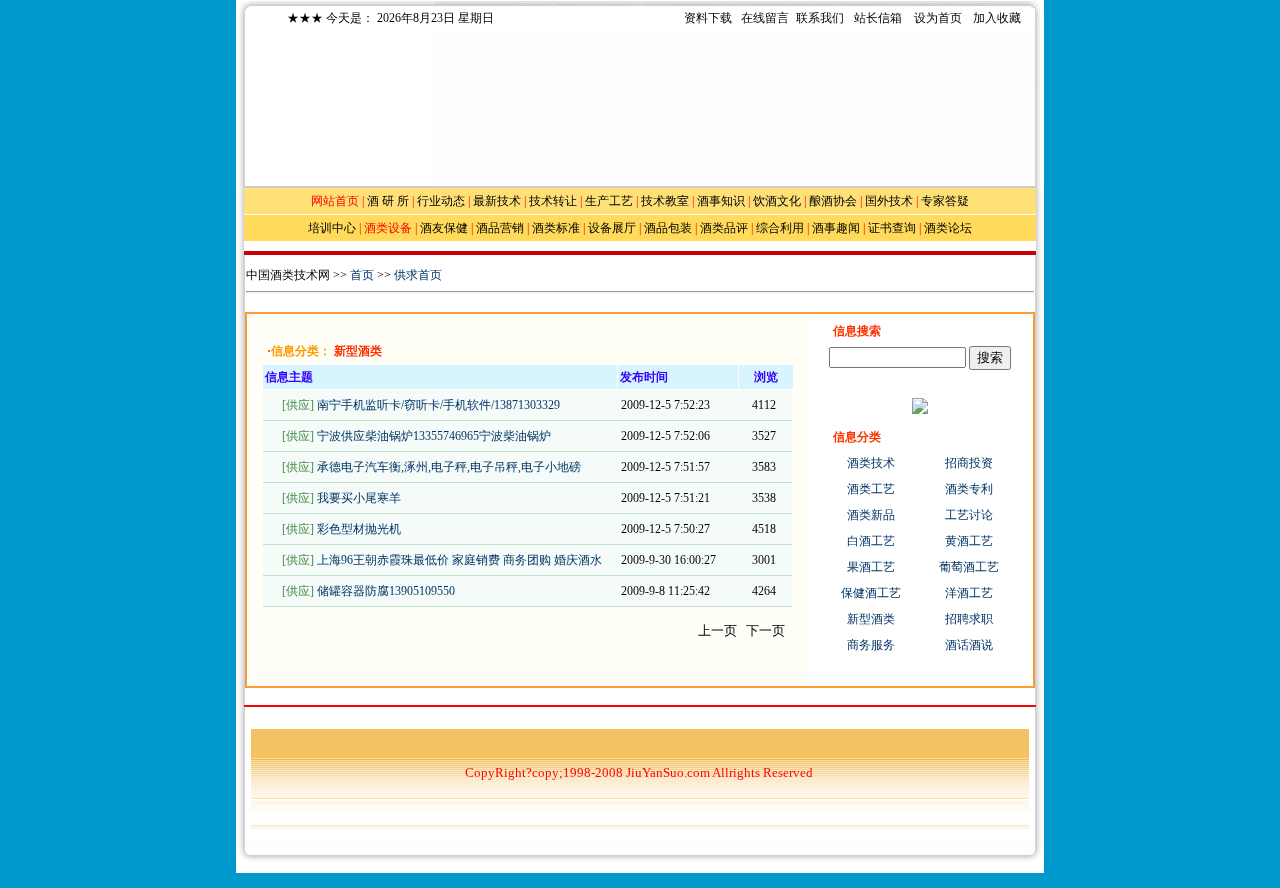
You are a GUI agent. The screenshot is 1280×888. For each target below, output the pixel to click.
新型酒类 (871, 619)
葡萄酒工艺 (969, 567)
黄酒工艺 (969, 541)
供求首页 (418, 275)
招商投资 (969, 463)
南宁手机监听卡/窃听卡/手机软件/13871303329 (438, 405)
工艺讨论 (969, 515)
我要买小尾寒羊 (359, 498)
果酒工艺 (871, 567)
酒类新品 (871, 515)
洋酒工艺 (969, 593)
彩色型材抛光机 (359, 529)
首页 (362, 275)
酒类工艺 (871, 489)
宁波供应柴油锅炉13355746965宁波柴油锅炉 (434, 436)
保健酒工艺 (871, 593)
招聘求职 (969, 619)
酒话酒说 (969, 645)
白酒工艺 (871, 541)
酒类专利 (969, 489)
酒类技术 (871, 463)
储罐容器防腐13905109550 (386, 591)
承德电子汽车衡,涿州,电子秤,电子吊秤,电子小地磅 (449, 467)
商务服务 (871, 645)
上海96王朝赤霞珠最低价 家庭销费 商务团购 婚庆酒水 (459, 560)
